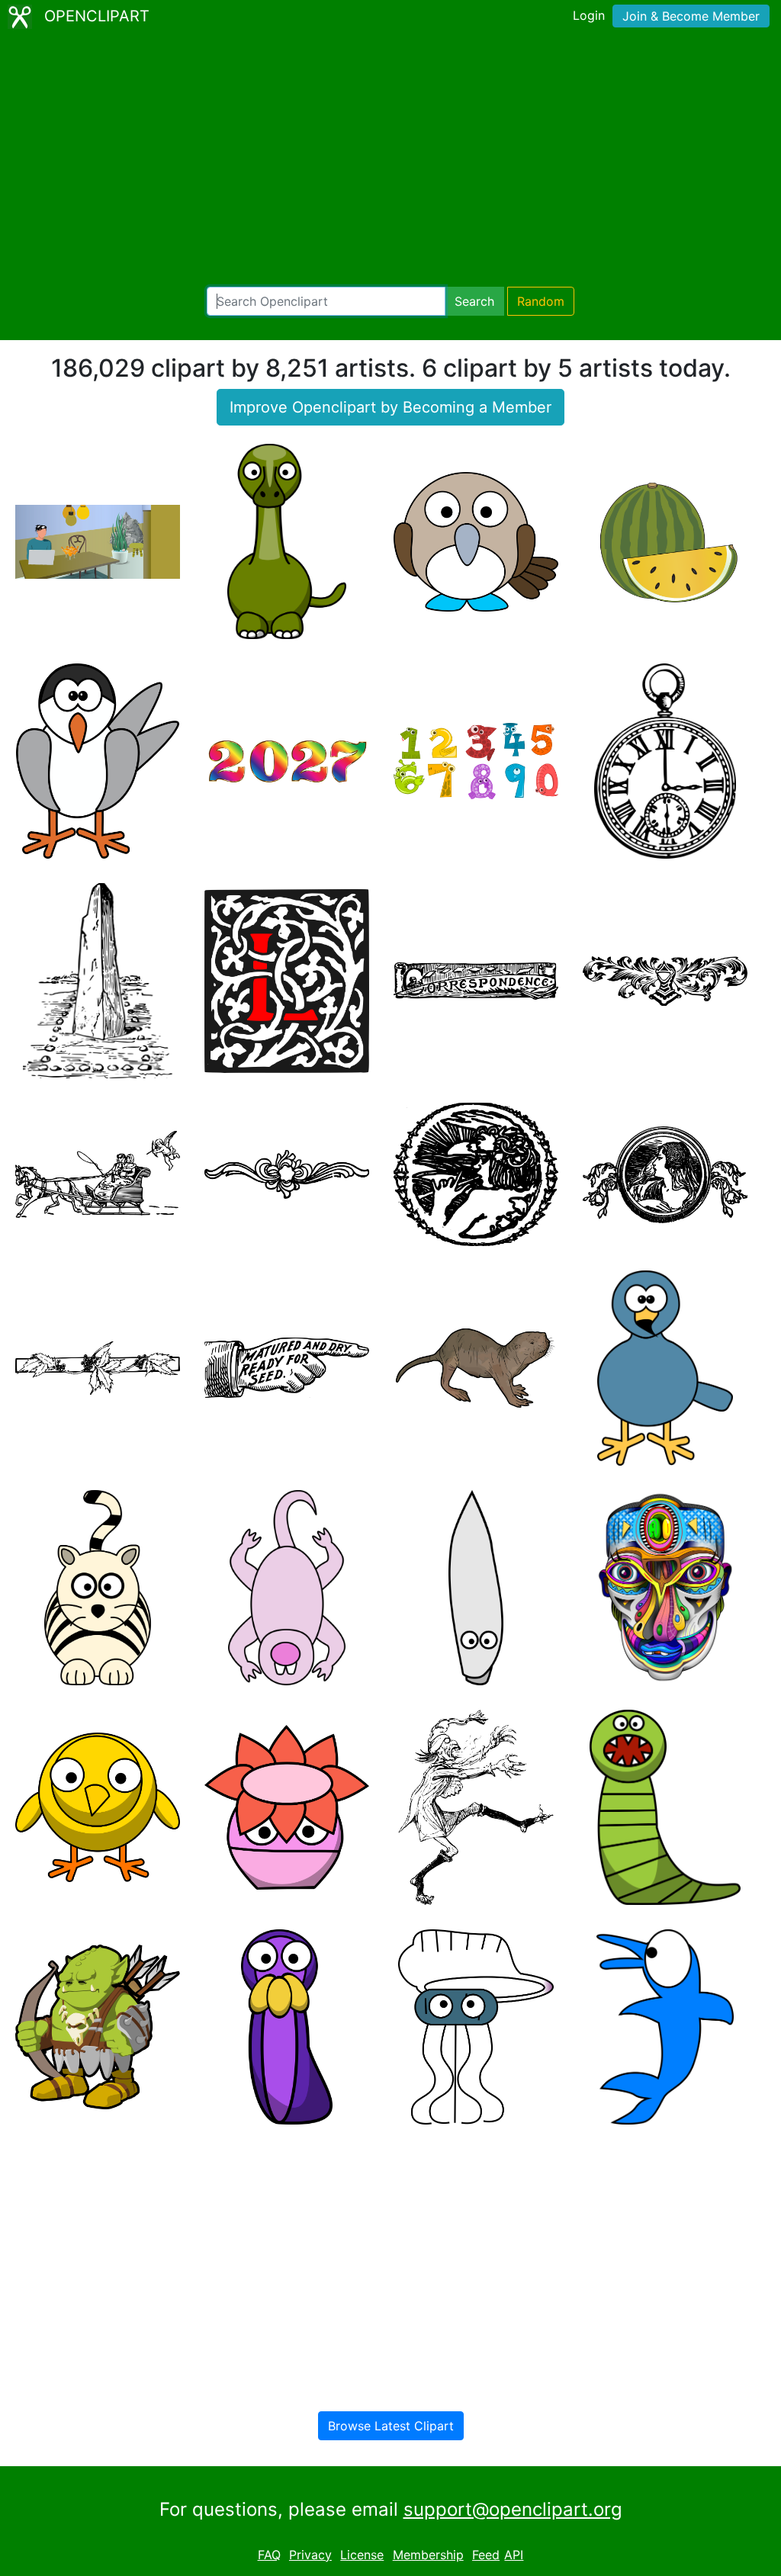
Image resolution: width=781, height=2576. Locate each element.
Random (541, 301)
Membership (428, 2555)
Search (474, 301)
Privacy (310, 2555)
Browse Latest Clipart (391, 2426)
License (362, 2555)
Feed (486, 2555)
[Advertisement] (390, 160)
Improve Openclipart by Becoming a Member (390, 407)
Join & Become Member (691, 16)
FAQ (269, 2555)
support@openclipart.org (513, 2509)
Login (589, 15)
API (514, 2555)
